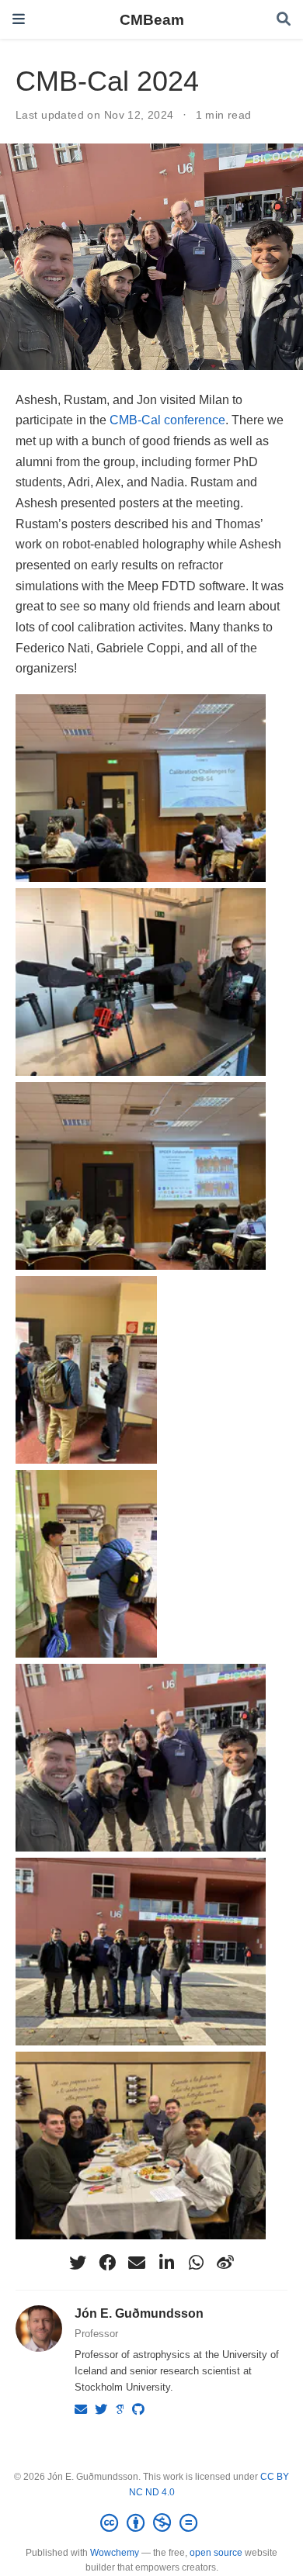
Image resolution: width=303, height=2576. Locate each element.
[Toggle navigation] (19, 19)
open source (216, 2553)
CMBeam (152, 19)
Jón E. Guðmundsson (139, 2313)
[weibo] (225, 2263)
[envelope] (137, 2263)
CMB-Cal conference (167, 420)
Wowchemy (115, 2553)
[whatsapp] (196, 2263)
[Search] (284, 20)
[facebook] (107, 2263)
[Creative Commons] (152, 2523)
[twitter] (78, 2263)
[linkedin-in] (166, 2263)
